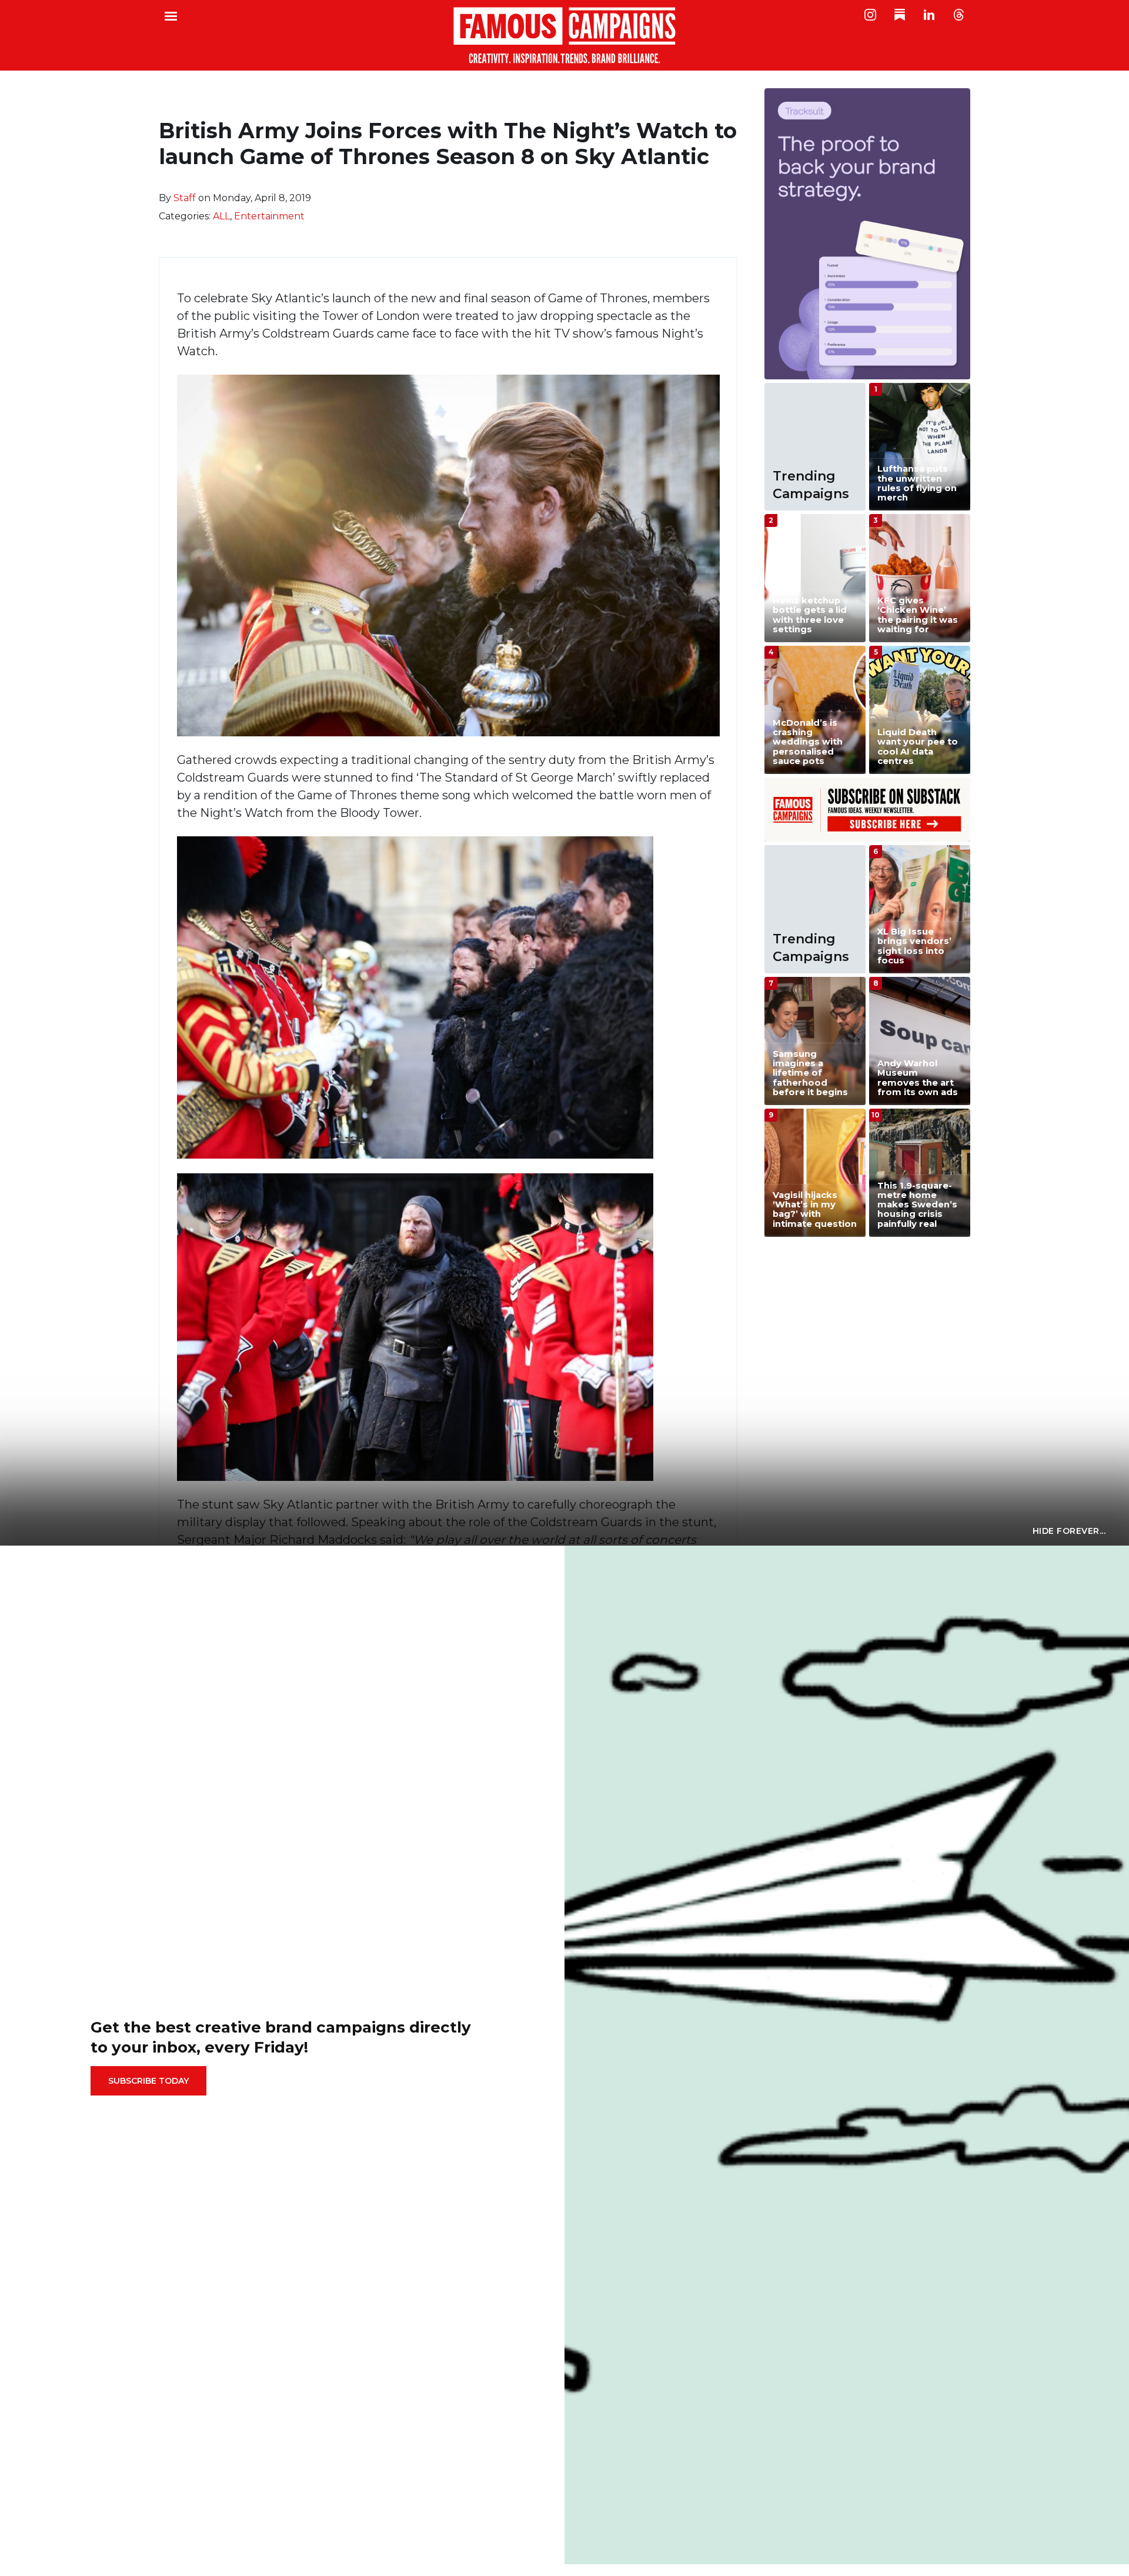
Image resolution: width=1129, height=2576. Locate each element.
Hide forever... (1069, 1531)
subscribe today (148, 2081)
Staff (185, 198)
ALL (221, 216)
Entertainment (269, 216)
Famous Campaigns (564, 35)
